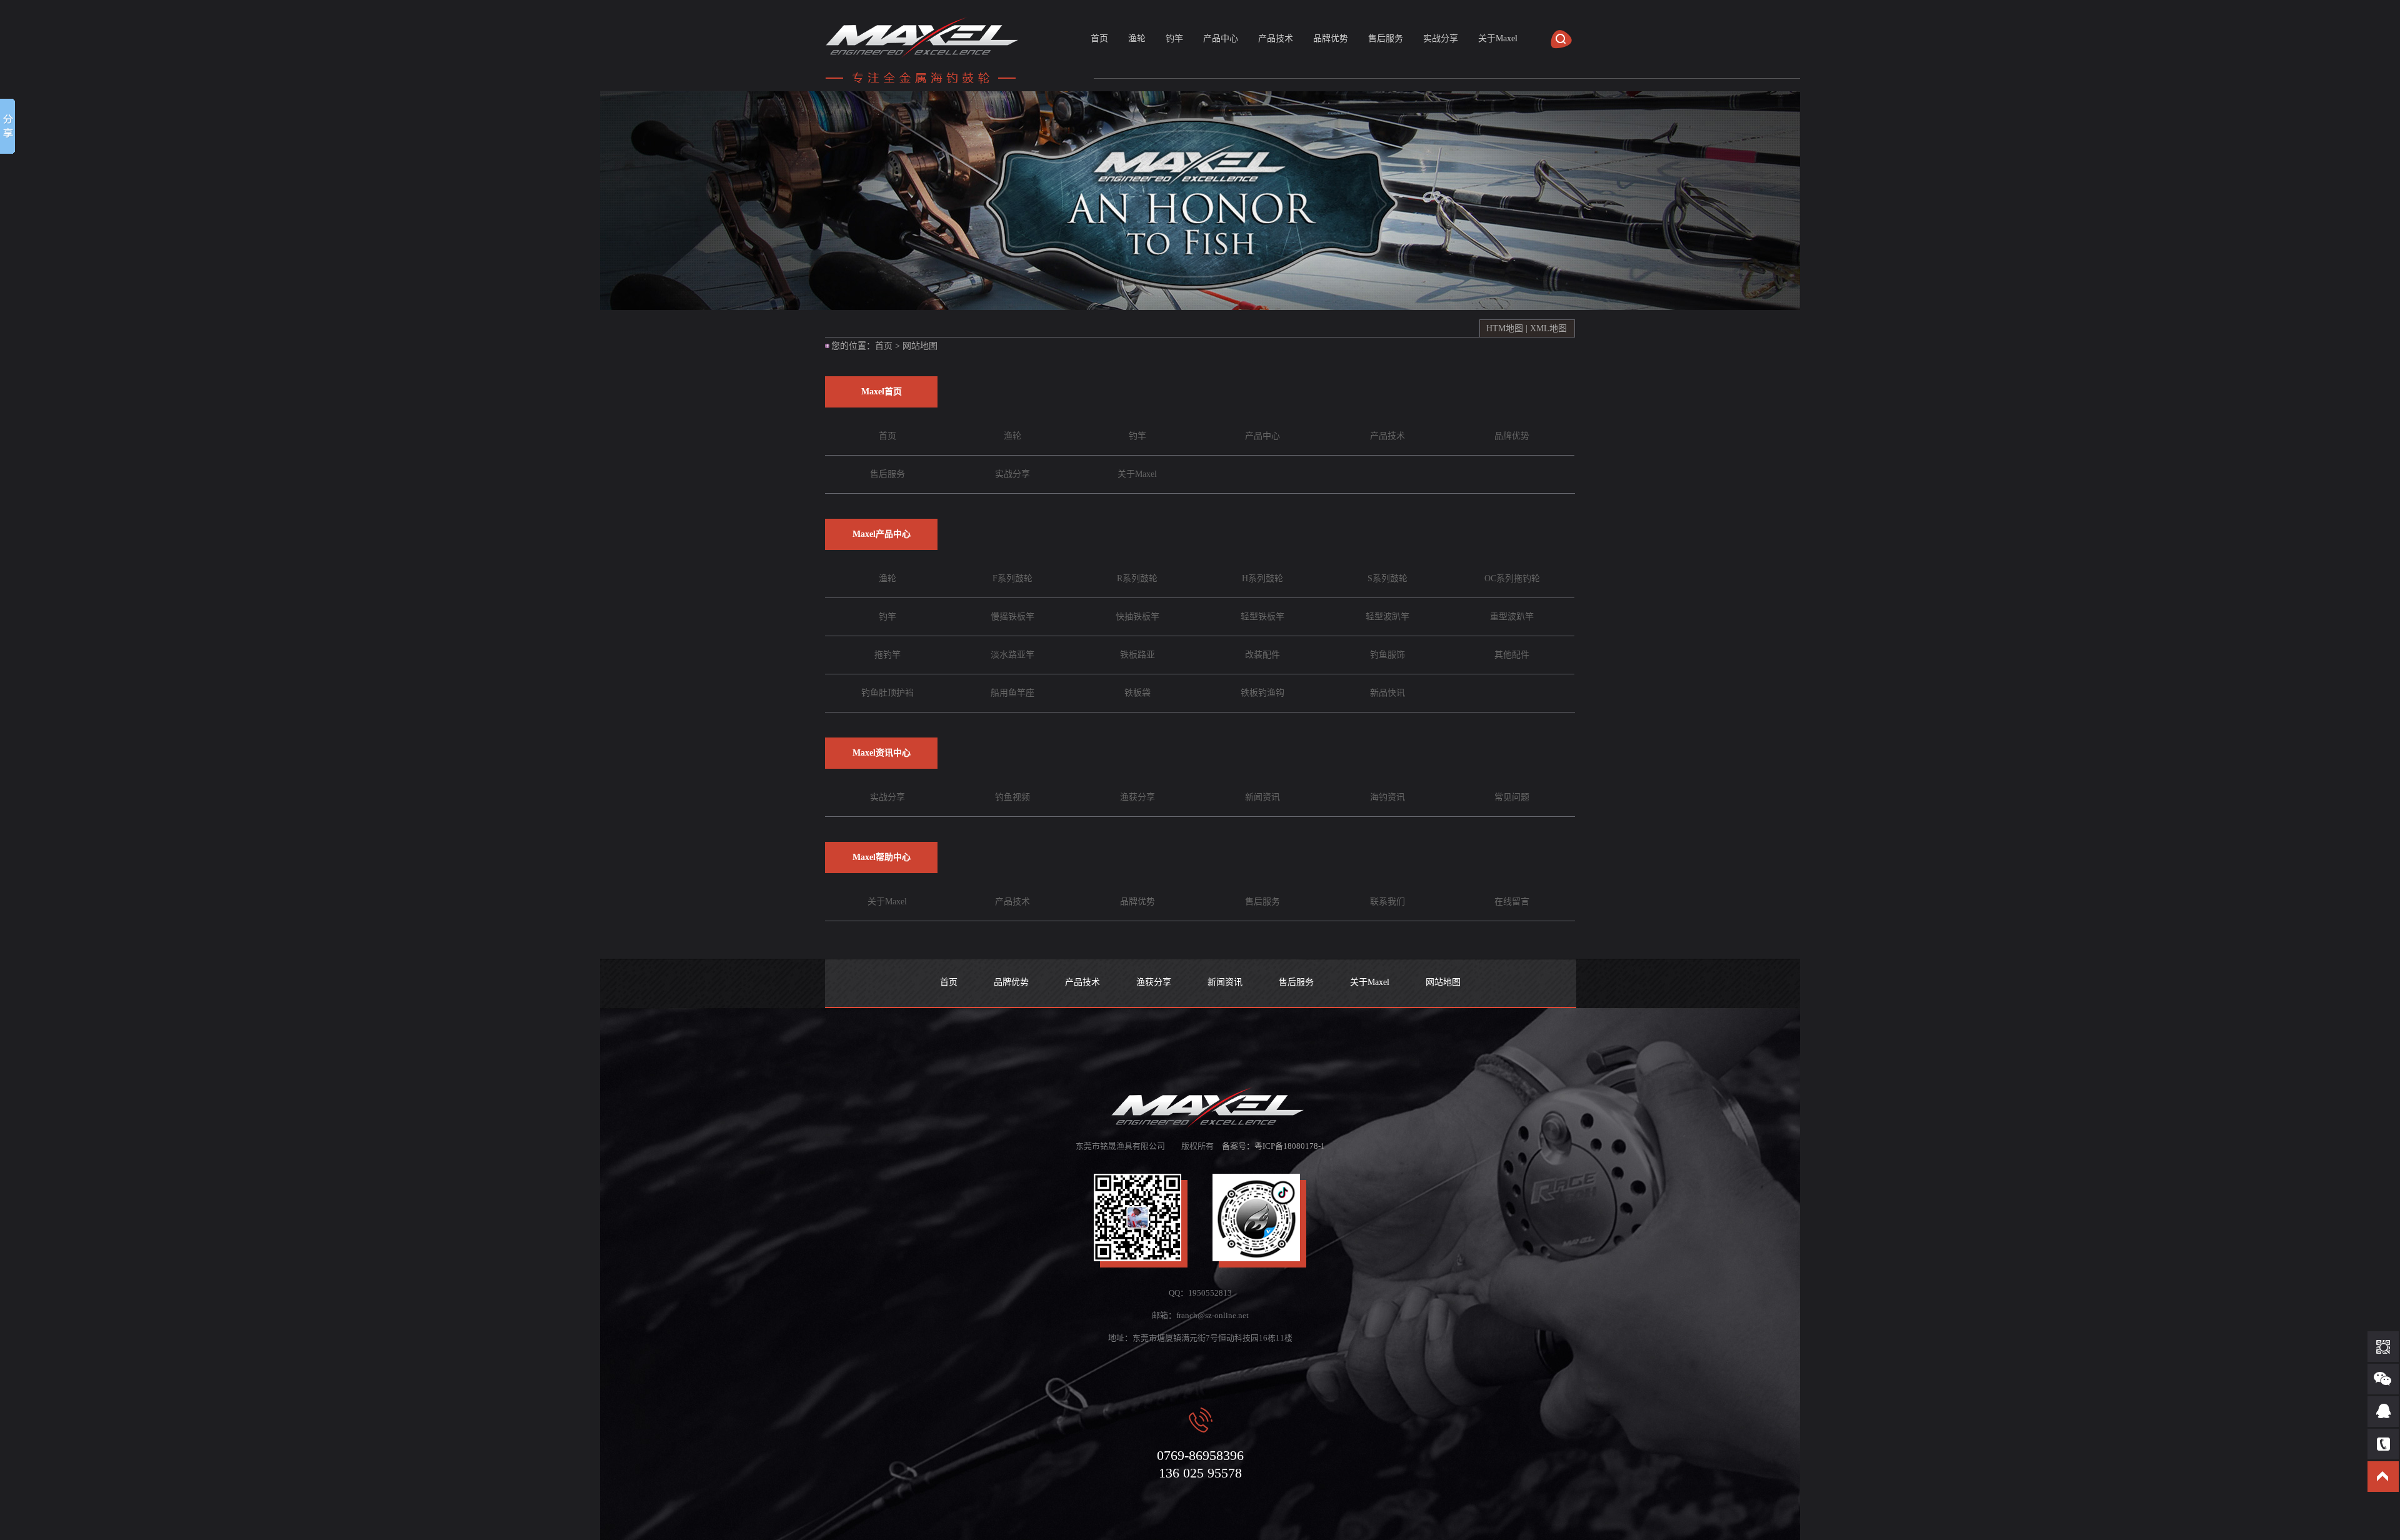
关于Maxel (1498, 38)
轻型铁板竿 (1262, 617)
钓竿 (1174, 38)
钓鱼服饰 (1387, 655)
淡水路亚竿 (1012, 655)
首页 (1099, 38)
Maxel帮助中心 (882, 857)
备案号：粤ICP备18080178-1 (1273, 1146)
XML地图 (1548, 328)
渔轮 (1137, 38)
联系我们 (1387, 902)
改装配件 (1262, 655)
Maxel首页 (882, 392)
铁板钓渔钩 (1262, 693)
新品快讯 (1387, 693)
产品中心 (1221, 38)
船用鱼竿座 (1012, 693)
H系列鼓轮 (1262, 578)
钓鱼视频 (1012, 797)
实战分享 (1441, 38)
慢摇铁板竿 (1012, 617)
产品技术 (1276, 38)
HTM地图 (1505, 328)
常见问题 (1512, 797)
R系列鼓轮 (1137, 578)
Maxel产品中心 (882, 534)
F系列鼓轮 (1012, 578)
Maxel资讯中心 (882, 753)
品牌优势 (1331, 38)
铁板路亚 (1137, 655)
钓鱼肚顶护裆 (887, 693)
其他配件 (1512, 655)
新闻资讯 (1262, 797)
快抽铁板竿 (1137, 617)
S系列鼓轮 (1387, 578)
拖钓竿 (887, 655)
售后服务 (1386, 38)
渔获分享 (1137, 797)
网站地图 (1443, 982)
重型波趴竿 (1512, 617)
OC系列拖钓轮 (1512, 578)
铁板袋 (1137, 693)
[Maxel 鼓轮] (1200, 201)
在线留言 (1512, 902)
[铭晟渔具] (925, 84)
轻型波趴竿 (1387, 617)
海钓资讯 (1387, 797)
